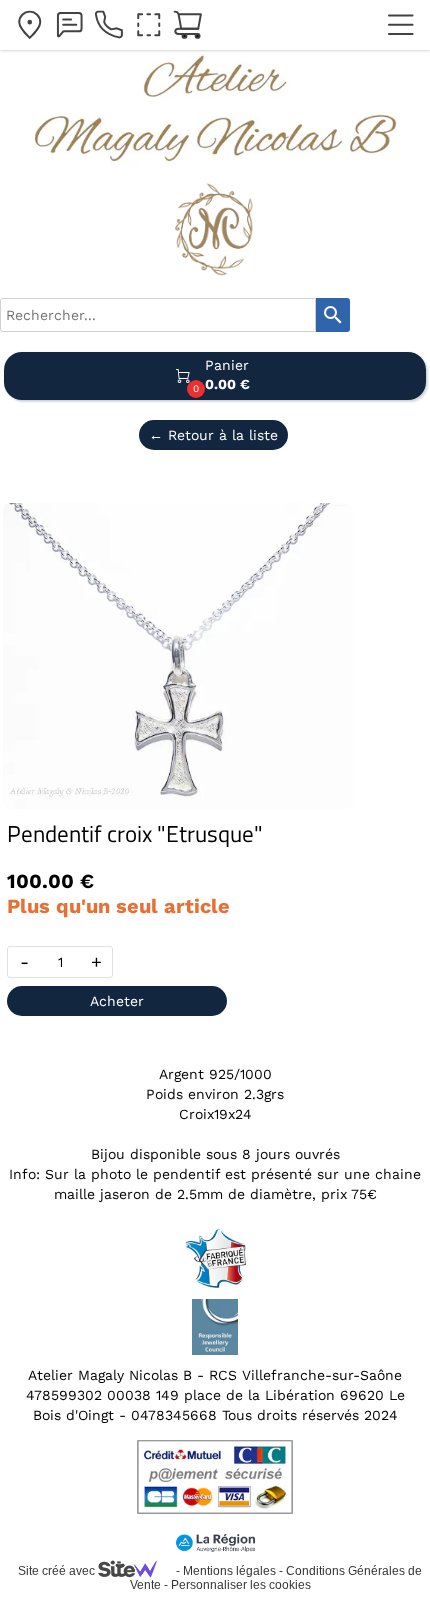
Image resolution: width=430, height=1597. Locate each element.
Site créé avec (58, 1571)
